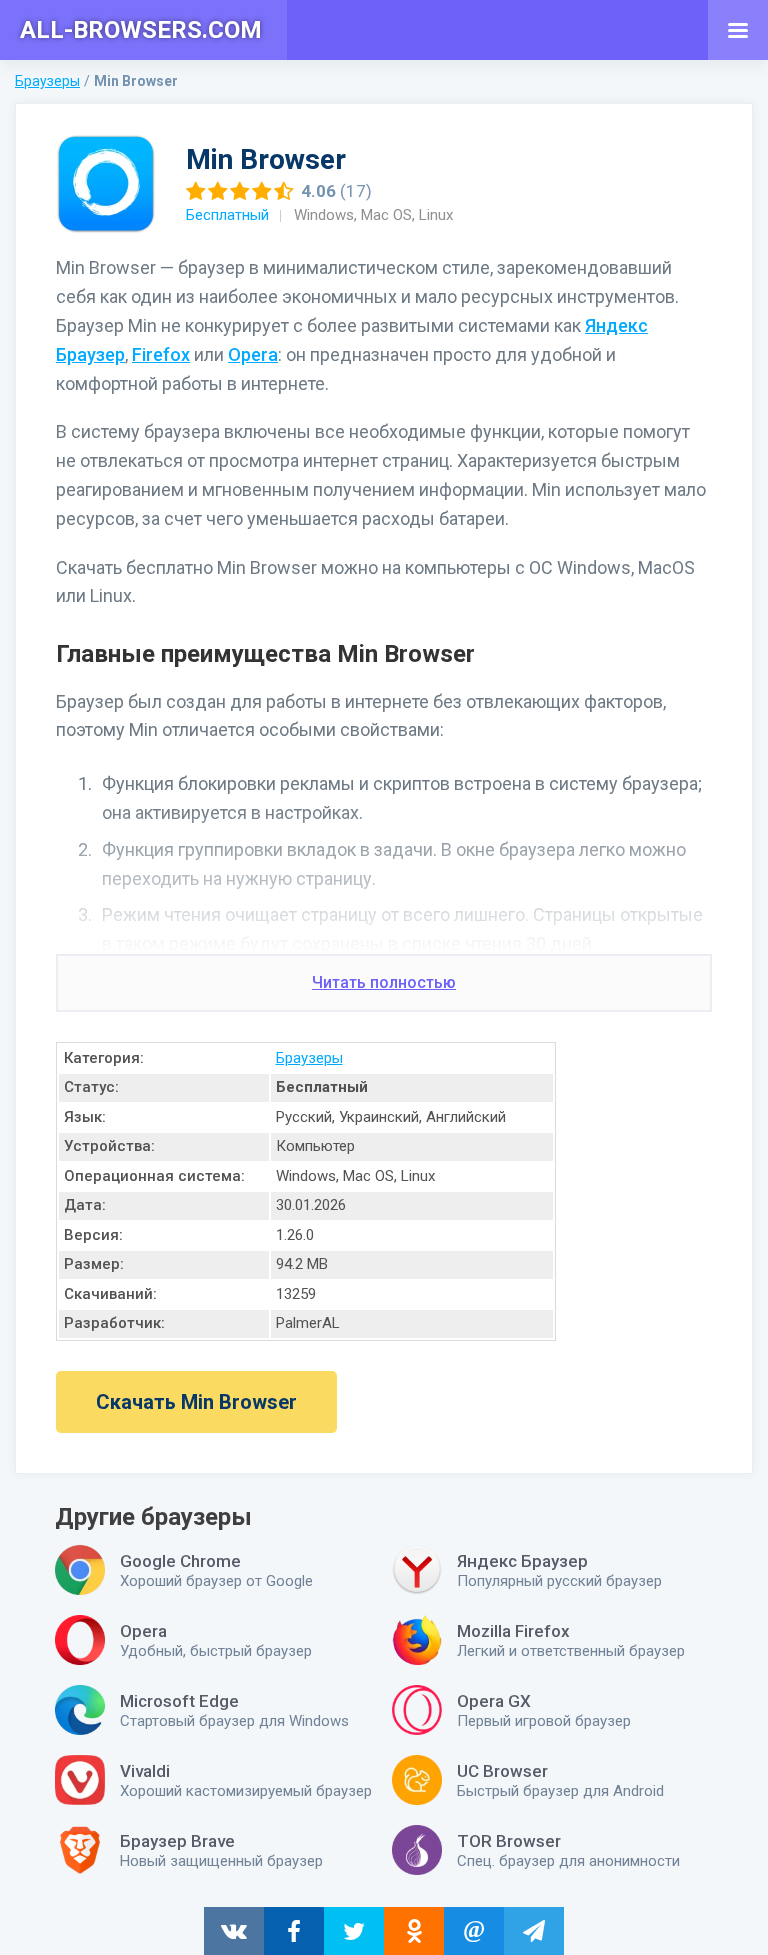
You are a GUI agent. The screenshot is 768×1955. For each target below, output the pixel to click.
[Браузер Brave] (80, 1850)
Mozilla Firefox (513, 1631)
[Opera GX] (417, 1710)
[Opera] (80, 1640)
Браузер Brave (177, 1841)
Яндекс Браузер (522, 1561)
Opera (253, 354)
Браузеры (309, 1058)
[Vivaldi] (80, 1780)
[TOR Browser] (417, 1850)
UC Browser (502, 1771)
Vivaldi (145, 1771)
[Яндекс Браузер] (417, 1570)
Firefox (161, 354)
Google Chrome (180, 1561)
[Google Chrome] (80, 1570)
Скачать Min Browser (196, 1402)
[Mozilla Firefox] (417, 1640)
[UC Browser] (417, 1780)
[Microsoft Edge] (80, 1710)
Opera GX (494, 1701)
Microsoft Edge (179, 1701)
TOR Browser (509, 1841)
